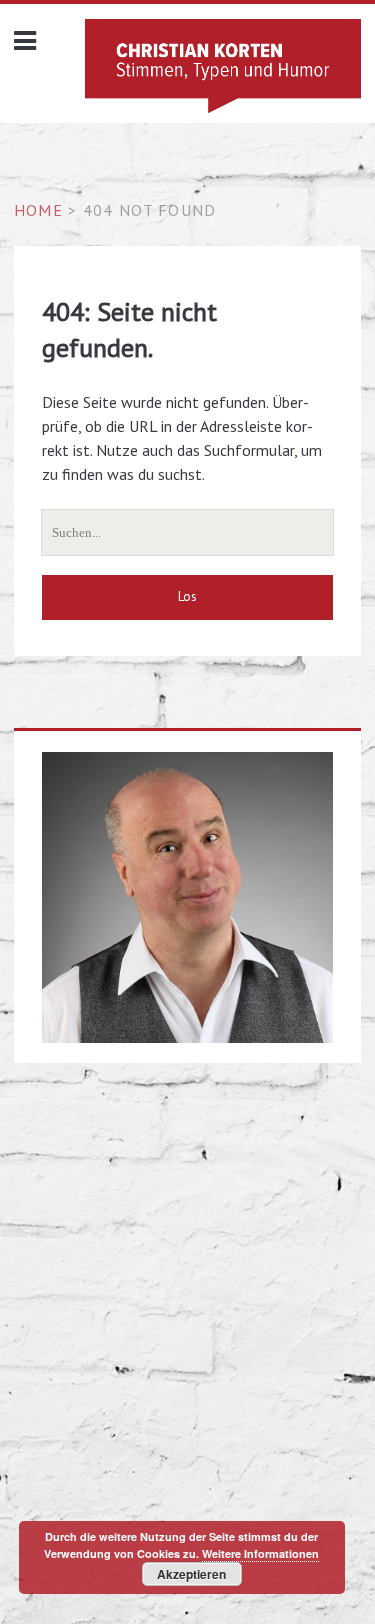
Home (38, 210)
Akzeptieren (191, 1574)
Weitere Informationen (260, 1553)
